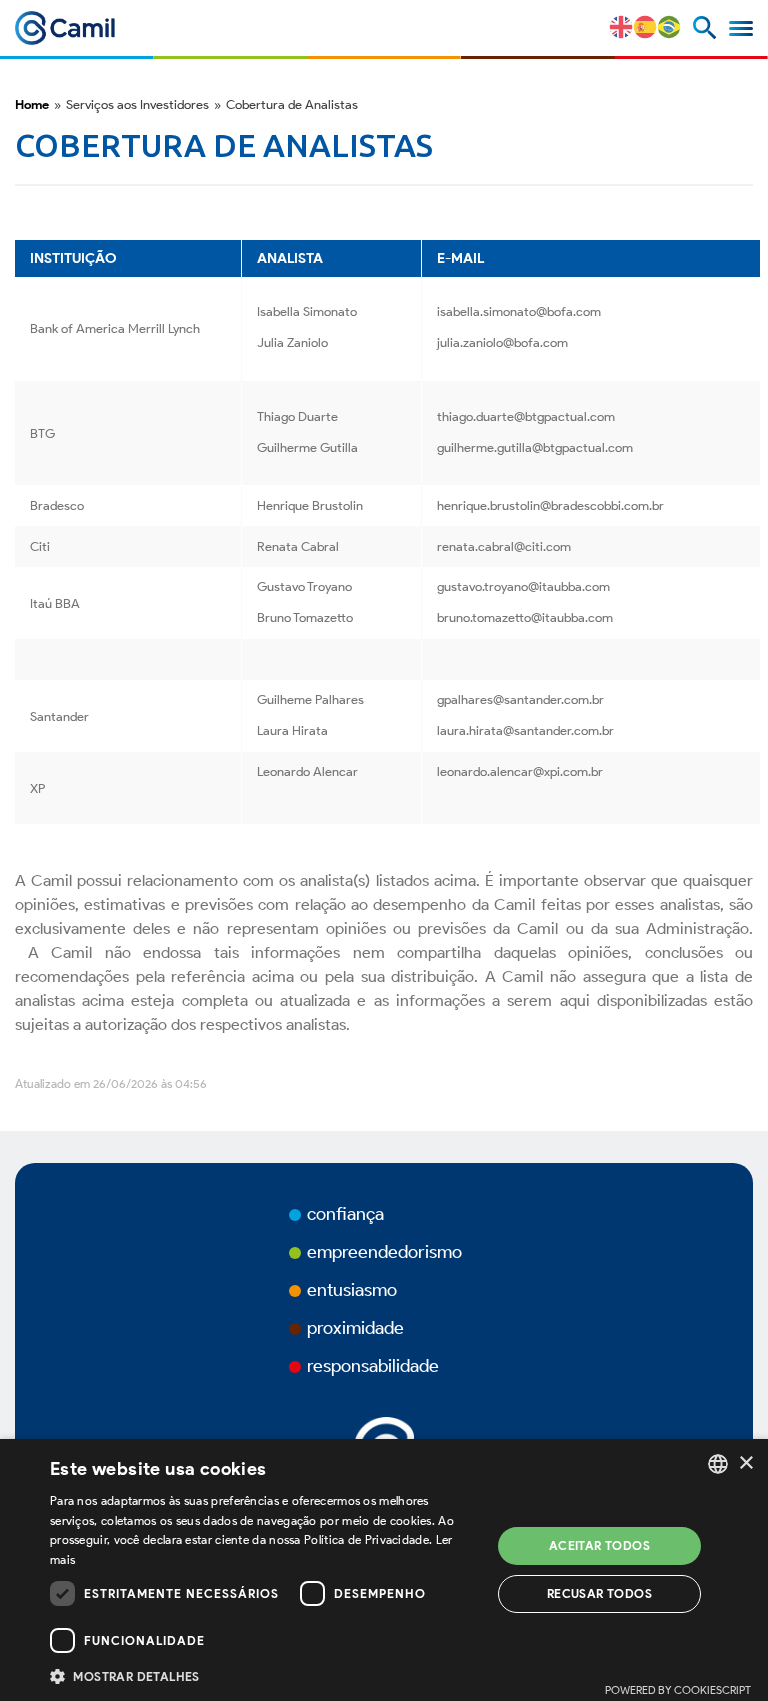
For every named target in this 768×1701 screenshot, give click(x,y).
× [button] (745, 1463)
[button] (264, 1675)
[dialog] (384, 1570)
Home (32, 104)
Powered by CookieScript (678, 1690)
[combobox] (718, 1464)
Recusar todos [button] (599, 1593)
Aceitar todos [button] (599, 1545)
